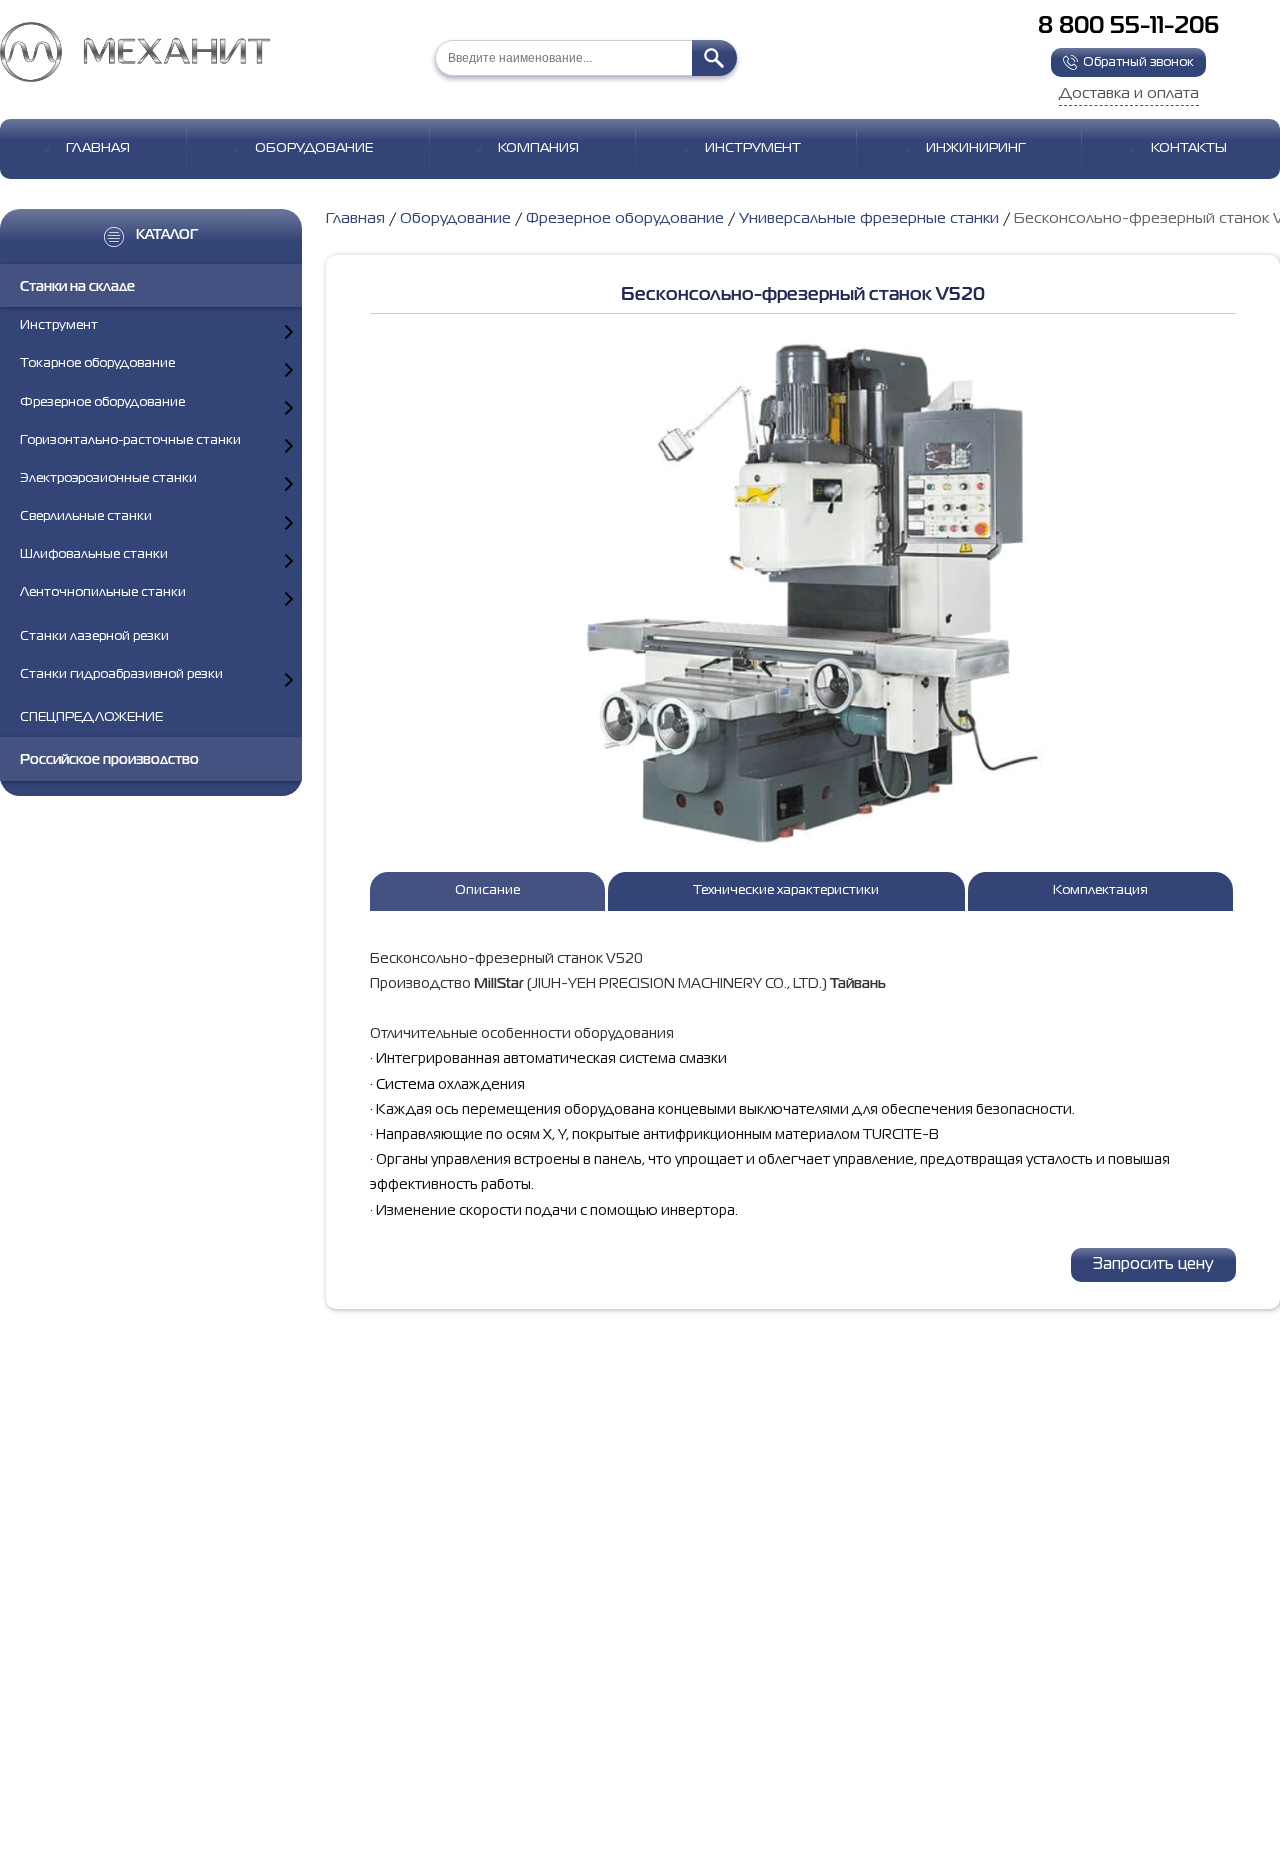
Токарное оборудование (97, 364)
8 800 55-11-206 (1128, 26)
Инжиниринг (976, 148)
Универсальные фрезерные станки (869, 219)
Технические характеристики (786, 890)
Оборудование (314, 148)
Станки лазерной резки (94, 636)
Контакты (1189, 148)
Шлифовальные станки (94, 555)
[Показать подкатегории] (289, 332)
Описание (487, 890)
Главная (98, 148)
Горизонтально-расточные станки (130, 440)
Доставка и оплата (1129, 94)
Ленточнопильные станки (103, 593)
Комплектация (1100, 890)
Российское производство (109, 761)
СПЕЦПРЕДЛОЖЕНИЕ (91, 717)
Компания (538, 148)
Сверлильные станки (86, 517)
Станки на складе (77, 287)
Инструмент (753, 148)
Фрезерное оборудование (102, 402)
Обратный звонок (1138, 62)
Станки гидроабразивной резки (121, 674)
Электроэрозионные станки (108, 478)
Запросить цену (1153, 1265)
